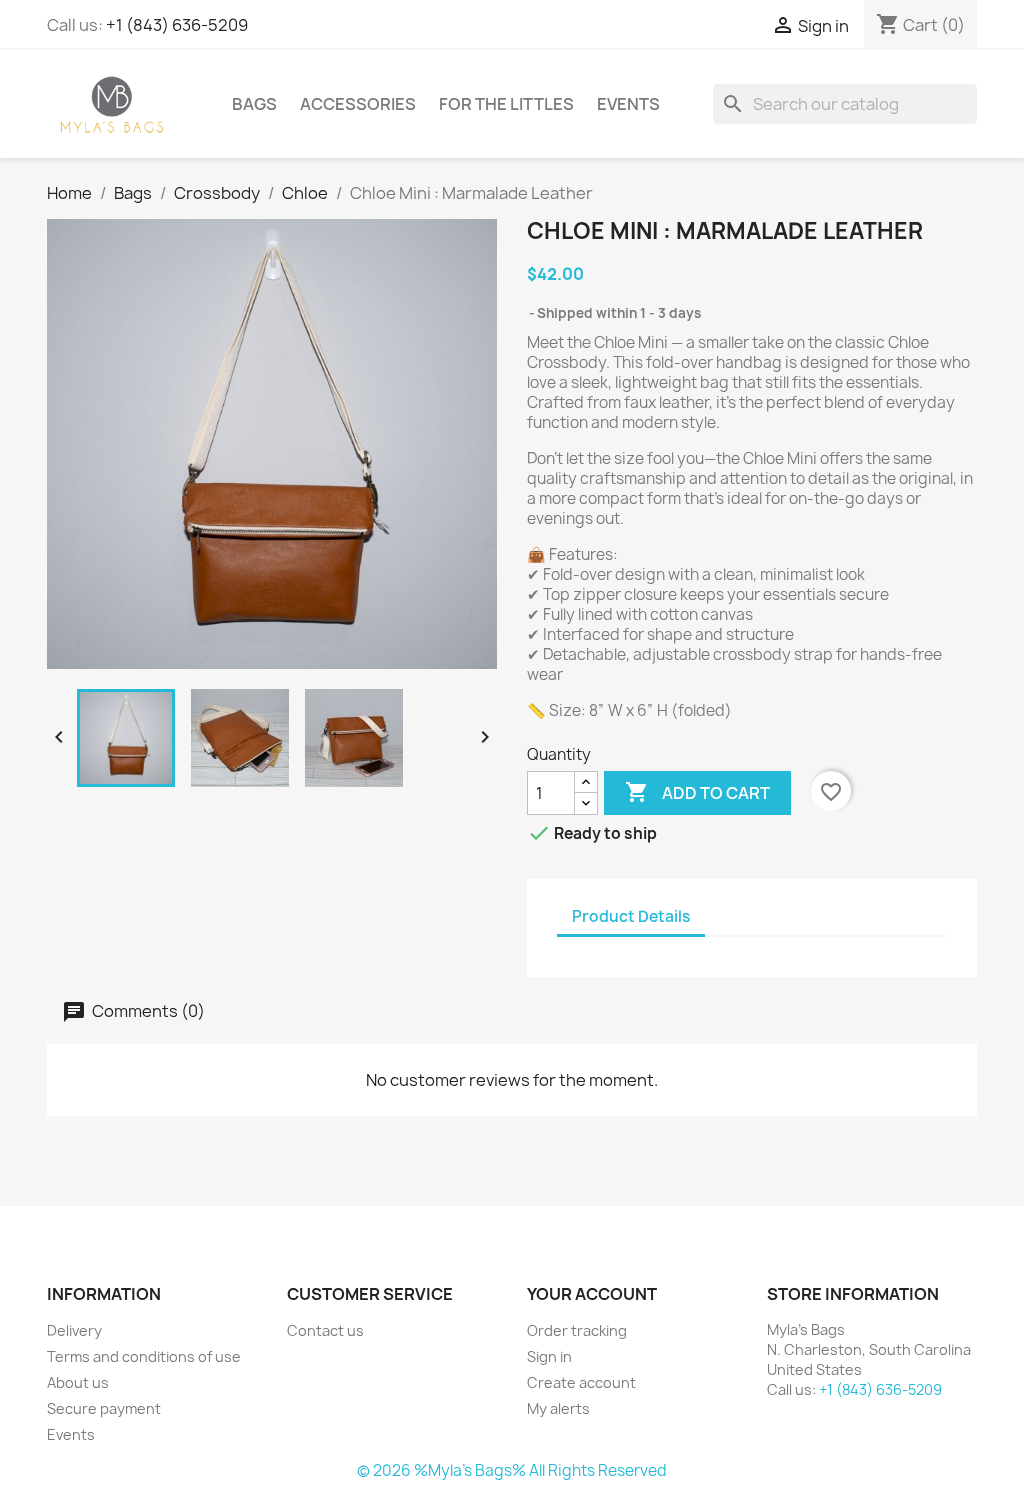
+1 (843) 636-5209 (177, 25)
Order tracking (577, 1330)
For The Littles (506, 104)
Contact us (325, 1330)
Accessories (358, 104)
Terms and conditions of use (144, 1356)
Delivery (74, 1330)
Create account (581, 1382)
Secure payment (104, 1408)
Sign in (549, 1356)
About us (78, 1382)
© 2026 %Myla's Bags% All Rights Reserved (512, 1470)
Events (628, 104)
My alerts (558, 1408)
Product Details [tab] (631, 916)
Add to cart (697, 792)
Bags (254, 104)
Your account (592, 1294)
